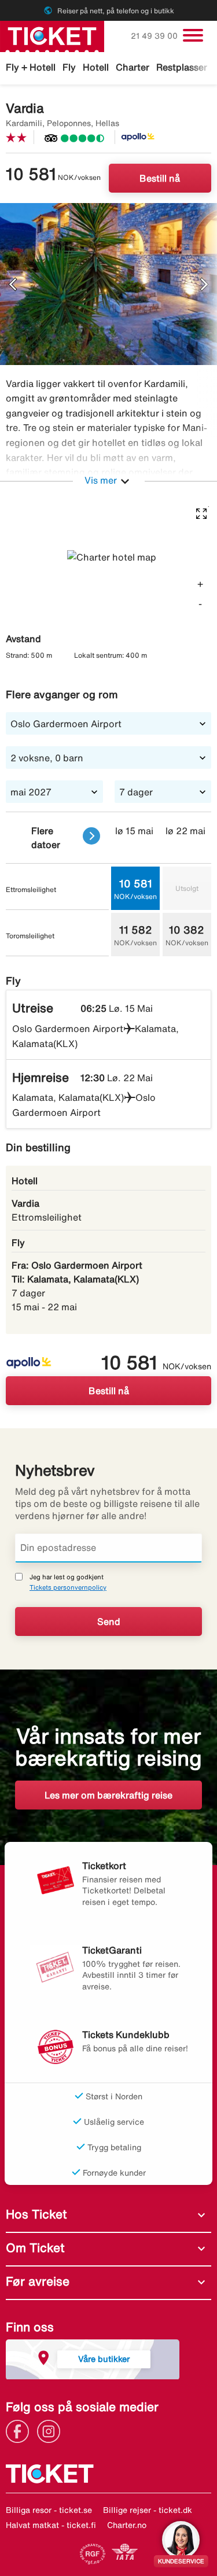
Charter (133, 67)
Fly (69, 67)
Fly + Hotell (31, 67)
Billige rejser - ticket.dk (148, 2510)
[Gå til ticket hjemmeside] (52, 35)
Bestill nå (160, 178)
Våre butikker (104, 2359)
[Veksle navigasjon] (193, 35)
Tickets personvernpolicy (68, 1587)
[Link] (20, 2431)
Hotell (96, 67)
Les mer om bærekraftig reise (108, 1795)
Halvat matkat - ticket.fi (51, 2525)
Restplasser (182, 67)
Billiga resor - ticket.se (49, 2510)
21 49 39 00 (155, 36)
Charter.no (127, 2525)
